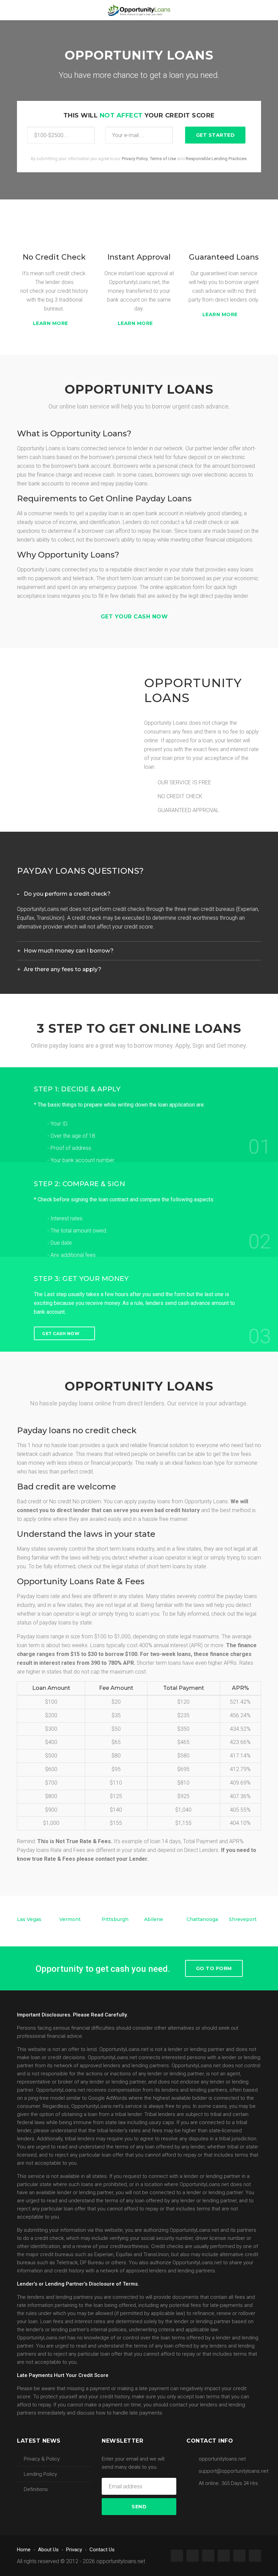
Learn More (51, 323)
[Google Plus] (208, 2556)
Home (24, 2550)
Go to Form (214, 1968)
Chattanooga (202, 1919)
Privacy (74, 2550)
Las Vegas (29, 1919)
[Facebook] (177, 2556)
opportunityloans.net (121, 2561)
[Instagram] (239, 2556)
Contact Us (102, 2550)
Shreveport (243, 1919)
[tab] (139, 894)
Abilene (154, 1919)
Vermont (70, 1919)
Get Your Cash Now (135, 617)
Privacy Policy (135, 159)
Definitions (36, 2489)
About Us (48, 2550)
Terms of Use (163, 159)
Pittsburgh (115, 1919)
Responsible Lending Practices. (217, 159)
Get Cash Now (61, 1333)
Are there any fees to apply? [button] (63, 969)
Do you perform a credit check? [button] (67, 894)
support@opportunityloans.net (234, 2471)
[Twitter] (193, 2556)
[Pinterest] (224, 2556)
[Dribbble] (255, 2556)
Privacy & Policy (42, 2459)
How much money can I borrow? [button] (69, 951)
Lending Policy (40, 2474)
